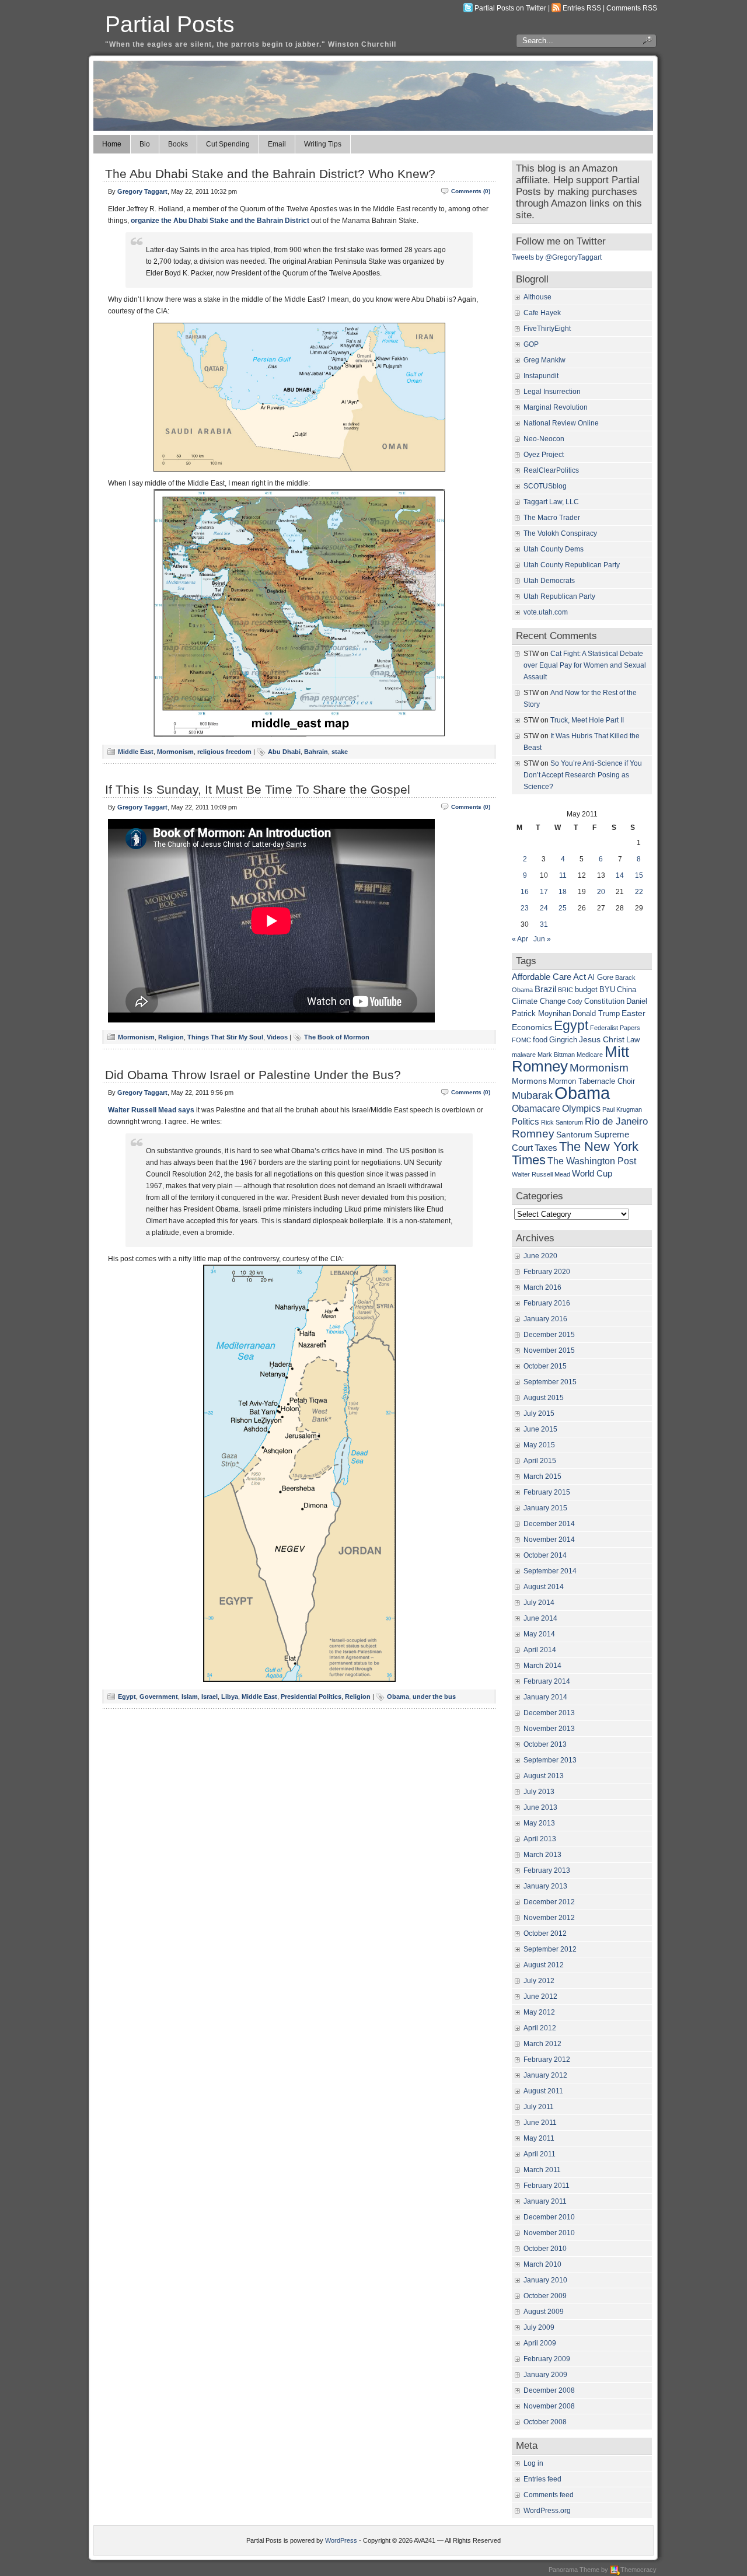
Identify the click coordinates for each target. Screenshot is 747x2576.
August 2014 (544, 1587)
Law (633, 1040)
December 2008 (549, 2390)
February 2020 (547, 1272)
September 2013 (550, 1760)
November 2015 (549, 1350)
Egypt (127, 1697)
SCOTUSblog (545, 486)
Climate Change (539, 1001)
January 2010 (545, 2280)
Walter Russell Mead (541, 1174)
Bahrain (316, 752)
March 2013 (542, 1855)
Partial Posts (170, 24)
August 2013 (544, 1776)
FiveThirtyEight (547, 329)
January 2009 (545, 2375)
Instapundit (541, 376)
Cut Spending (228, 144)
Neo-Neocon (544, 439)
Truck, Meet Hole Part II (587, 720)
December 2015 (549, 1335)
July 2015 (539, 1413)
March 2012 (542, 2044)
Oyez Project (544, 455)
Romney (533, 1134)
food (540, 1040)
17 (544, 892)
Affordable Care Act (549, 977)
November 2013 (549, 1729)
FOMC (521, 1040)
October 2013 (545, 1744)
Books (178, 144)
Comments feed (549, 2495)
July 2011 (539, 2107)
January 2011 (545, 2201)
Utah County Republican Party (572, 565)
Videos (277, 1037)
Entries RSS (582, 8)
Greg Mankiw (544, 360)
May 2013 (539, 1823)
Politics (526, 1121)
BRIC (566, 990)
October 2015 (545, 1366)
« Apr (520, 939)
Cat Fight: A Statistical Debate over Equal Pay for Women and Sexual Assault (585, 665)
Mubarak (532, 1095)
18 (563, 892)
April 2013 (540, 1839)
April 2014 (540, 1650)
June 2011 (540, 2123)
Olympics (581, 1108)
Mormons (529, 1081)
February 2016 (547, 1303)
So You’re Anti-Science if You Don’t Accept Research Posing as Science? (583, 775)
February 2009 (547, 2359)
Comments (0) (471, 191)
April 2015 (540, 1461)
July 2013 (539, 1792)
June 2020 (540, 1256)
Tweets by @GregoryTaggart (557, 257)
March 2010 (542, 2264)
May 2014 (539, 1634)
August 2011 (543, 2091)
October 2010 (545, 2249)
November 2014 (549, 1540)
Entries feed (542, 2479)
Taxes (546, 1148)
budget (586, 990)
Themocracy (638, 2570)
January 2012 (545, 2075)
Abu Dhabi (284, 752)
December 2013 (549, 1713)
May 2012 (539, 2012)
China (626, 990)
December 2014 (549, 1524)
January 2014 (545, 1697)
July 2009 (539, 2327)
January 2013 (545, 1886)
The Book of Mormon (337, 1037)
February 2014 (547, 1681)
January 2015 (545, 1508)
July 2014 (539, 1603)
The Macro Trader (552, 518)
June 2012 (540, 1996)
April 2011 (540, 2154)
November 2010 (549, 2233)
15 (639, 875)
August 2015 (544, 1398)
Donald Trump (596, 1014)
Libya (230, 1697)
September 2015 (550, 1382)
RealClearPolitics (551, 470)
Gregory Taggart (142, 191)
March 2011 (542, 2170)
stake (340, 752)
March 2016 (542, 1287)
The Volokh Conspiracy (560, 533)
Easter (633, 1013)
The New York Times (575, 1153)
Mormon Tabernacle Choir (592, 1081)
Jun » (542, 939)
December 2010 (549, 2217)
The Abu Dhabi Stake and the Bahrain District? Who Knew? (270, 174)
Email (277, 144)
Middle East (136, 752)
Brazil (545, 989)
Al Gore (601, 978)
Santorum (574, 1135)
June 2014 (540, 1618)
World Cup (592, 1173)
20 (601, 892)
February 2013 (547, 1870)
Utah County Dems (554, 549)
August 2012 (544, 1965)
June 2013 (540, 1807)
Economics (532, 1027)
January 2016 (545, 1319)
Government (159, 1697)
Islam (190, 1697)
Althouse (537, 297)
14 (620, 875)
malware (524, 1055)
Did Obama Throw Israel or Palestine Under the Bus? (253, 1075)
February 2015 (547, 1492)
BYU (607, 990)
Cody (575, 1001)
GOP (531, 344)
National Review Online (561, 423)
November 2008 (549, 2406)
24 (544, 908)
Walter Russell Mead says (151, 1110)
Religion (171, 1037)
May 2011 (539, 2138)
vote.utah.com (546, 612)
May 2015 (539, 1445)
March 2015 (542, 1477)
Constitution (604, 1001)
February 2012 (547, 2060)
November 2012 (549, 1918)
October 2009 (545, 2296)
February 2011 (547, 2186)
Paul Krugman (622, 1109)
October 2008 (545, 2422)
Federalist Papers (615, 1028)
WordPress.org (547, 2511)
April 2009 (540, 2343)
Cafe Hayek (542, 313)
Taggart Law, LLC (551, 502)
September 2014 (550, 1571)
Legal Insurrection (552, 392)
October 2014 (545, 1555)
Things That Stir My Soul (225, 1037)
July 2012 (539, 1981)
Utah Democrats (549, 581)
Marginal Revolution (556, 407)
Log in (533, 2463)
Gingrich (563, 1040)
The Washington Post (592, 1161)
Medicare (590, 1055)
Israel (210, 1697)
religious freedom (224, 752)
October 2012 (545, 1933)
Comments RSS (632, 8)
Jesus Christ (602, 1039)
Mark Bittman (556, 1055)
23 (525, 908)
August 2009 (544, 2312)
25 (563, 908)
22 (639, 892)
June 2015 (540, 1429)
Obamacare (536, 1108)
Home (112, 144)
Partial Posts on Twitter (510, 8)
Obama (398, 1697)
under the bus (434, 1697)
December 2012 (549, 1902)
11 (563, 875)
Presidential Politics (311, 1697)
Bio (145, 144)
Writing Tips (323, 144)
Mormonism (175, 752)
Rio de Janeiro (616, 1121)
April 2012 (540, 2028)
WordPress (341, 2540)
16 (525, 892)
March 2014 (542, 1666)
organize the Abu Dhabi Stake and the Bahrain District (220, 221)
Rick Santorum (562, 1122)
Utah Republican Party (559, 596)
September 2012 (550, 1949)
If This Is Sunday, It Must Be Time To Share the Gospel (258, 789)
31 (544, 924)
